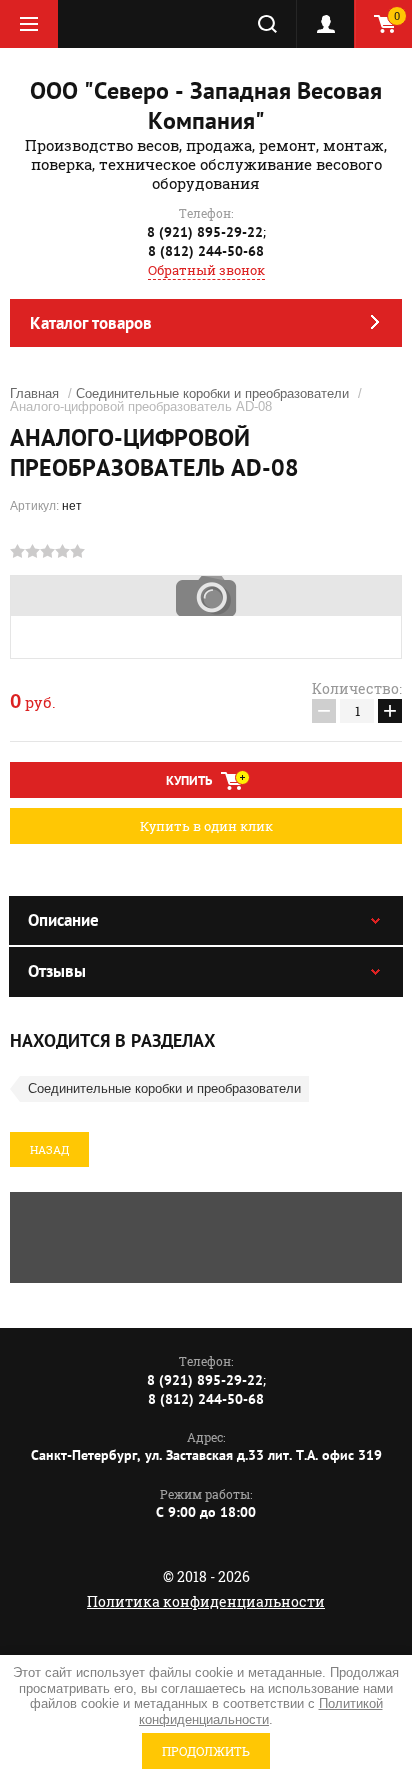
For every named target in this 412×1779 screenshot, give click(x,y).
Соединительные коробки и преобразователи (212, 393)
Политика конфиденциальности (206, 1601)
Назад (49, 1149)
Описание (63, 920)
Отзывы (57, 971)
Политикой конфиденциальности (261, 1711)
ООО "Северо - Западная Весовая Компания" (206, 105)
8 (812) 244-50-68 (206, 251)
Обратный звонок (206, 270)
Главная (34, 393)
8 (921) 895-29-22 (205, 232)
